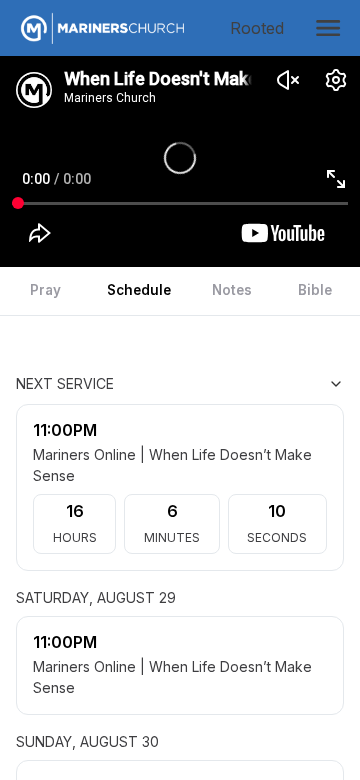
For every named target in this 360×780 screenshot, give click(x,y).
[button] (328, 28)
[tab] (45, 291)
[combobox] (244, 384)
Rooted (261, 28)
